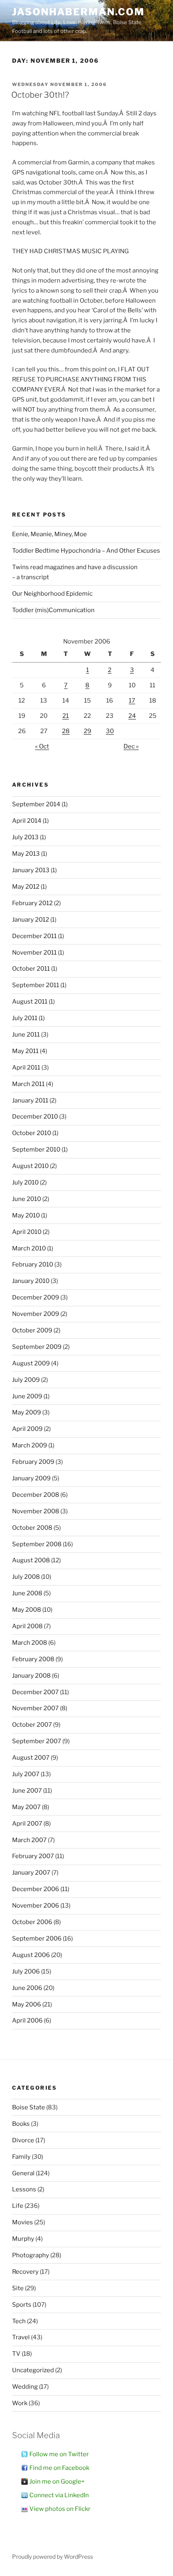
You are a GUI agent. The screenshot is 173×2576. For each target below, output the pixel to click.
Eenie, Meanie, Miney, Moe (49, 534)
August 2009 (31, 1363)
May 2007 (26, 1807)
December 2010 (35, 1117)
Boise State (29, 2107)
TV (16, 2354)
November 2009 (36, 1314)
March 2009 (30, 1445)
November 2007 (35, 1708)
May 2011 (25, 1051)
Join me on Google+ (57, 2482)
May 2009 (27, 1412)
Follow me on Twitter (59, 2454)
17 (132, 701)
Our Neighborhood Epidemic (52, 594)
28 (66, 731)
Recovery (25, 2272)
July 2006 (26, 1971)
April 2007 (27, 1824)
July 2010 (25, 1182)
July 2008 (26, 1577)
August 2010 (30, 1166)
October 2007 (32, 1725)
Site (18, 2288)
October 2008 (32, 1528)
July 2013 (25, 837)
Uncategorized (33, 2370)
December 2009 (36, 1297)
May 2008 (27, 1610)
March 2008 (30, 1643)
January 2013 (31, 870)
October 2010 (32, 1133)
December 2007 (35, 1692)
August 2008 (31, 1560)
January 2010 (31, 1281)
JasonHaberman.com (78, 12)
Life (18, 2206)
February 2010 (33, 1264)
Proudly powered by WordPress (53, 2557)
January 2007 (31, 1873)
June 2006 (27, 1988)
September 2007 (37, 1741)
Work (20, 2403)
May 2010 (26, 1215)
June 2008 (27, 1593)
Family (21, 2157)
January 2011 (30, 1100)
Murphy (23, 2239)
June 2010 (27, 1199)
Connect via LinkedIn (59, 2495)
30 (110, 731)
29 (88, 731)
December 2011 (34, 936)
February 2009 (33, 1462)
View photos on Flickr (60, 2509)
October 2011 (31, 969)
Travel (21, 2337)
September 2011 (36, 985)
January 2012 (31, 920)
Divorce (23, 2140)
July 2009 (26, 1380)
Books (21, 2124)
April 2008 (27, 1626)
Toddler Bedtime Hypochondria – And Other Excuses (86, 551)
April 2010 (27, 1232)
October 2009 (32, 1330)
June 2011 (26, 1035)
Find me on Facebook (59, 2468)
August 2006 (31, 1955)
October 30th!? (40, 95)
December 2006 (36, 1889)
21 (66, 716)
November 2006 (36, 1906)
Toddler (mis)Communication (53, 610)
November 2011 (34, 953)
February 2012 (32, 903)
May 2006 (27, 2004)
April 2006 (27, 2021)
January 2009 (31, 1478)
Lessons (24, 2189)
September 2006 (37, 1939)
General (23, 2173)
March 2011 (28, 1084)
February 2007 (33, 1856)
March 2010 (29, 1248)
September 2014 (36, 804)
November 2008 (36, 1511)
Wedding (25, 2387)
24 (132, 716)
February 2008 (33, 1659)
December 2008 (36, 1495)
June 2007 (27, 1791)
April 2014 (27, 821)
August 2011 (30, 1002)
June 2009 (27, 1396)
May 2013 (26, 854)
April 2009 (27, 1429)
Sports (22, 2305)
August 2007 (31, 1758)
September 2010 (36, 1150)
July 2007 (26, 1774)
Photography (31, 2255)
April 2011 (26, 1068)
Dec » (131, 746)
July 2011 (25, 1018)
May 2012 (26, 887)
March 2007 (29, 1840)
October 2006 (32, 1922)
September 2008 (37, 1544)
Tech (19, 2321)
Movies (23, 2222)
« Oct (42, 746)
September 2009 (37, 1347)
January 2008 (31, 1676)
